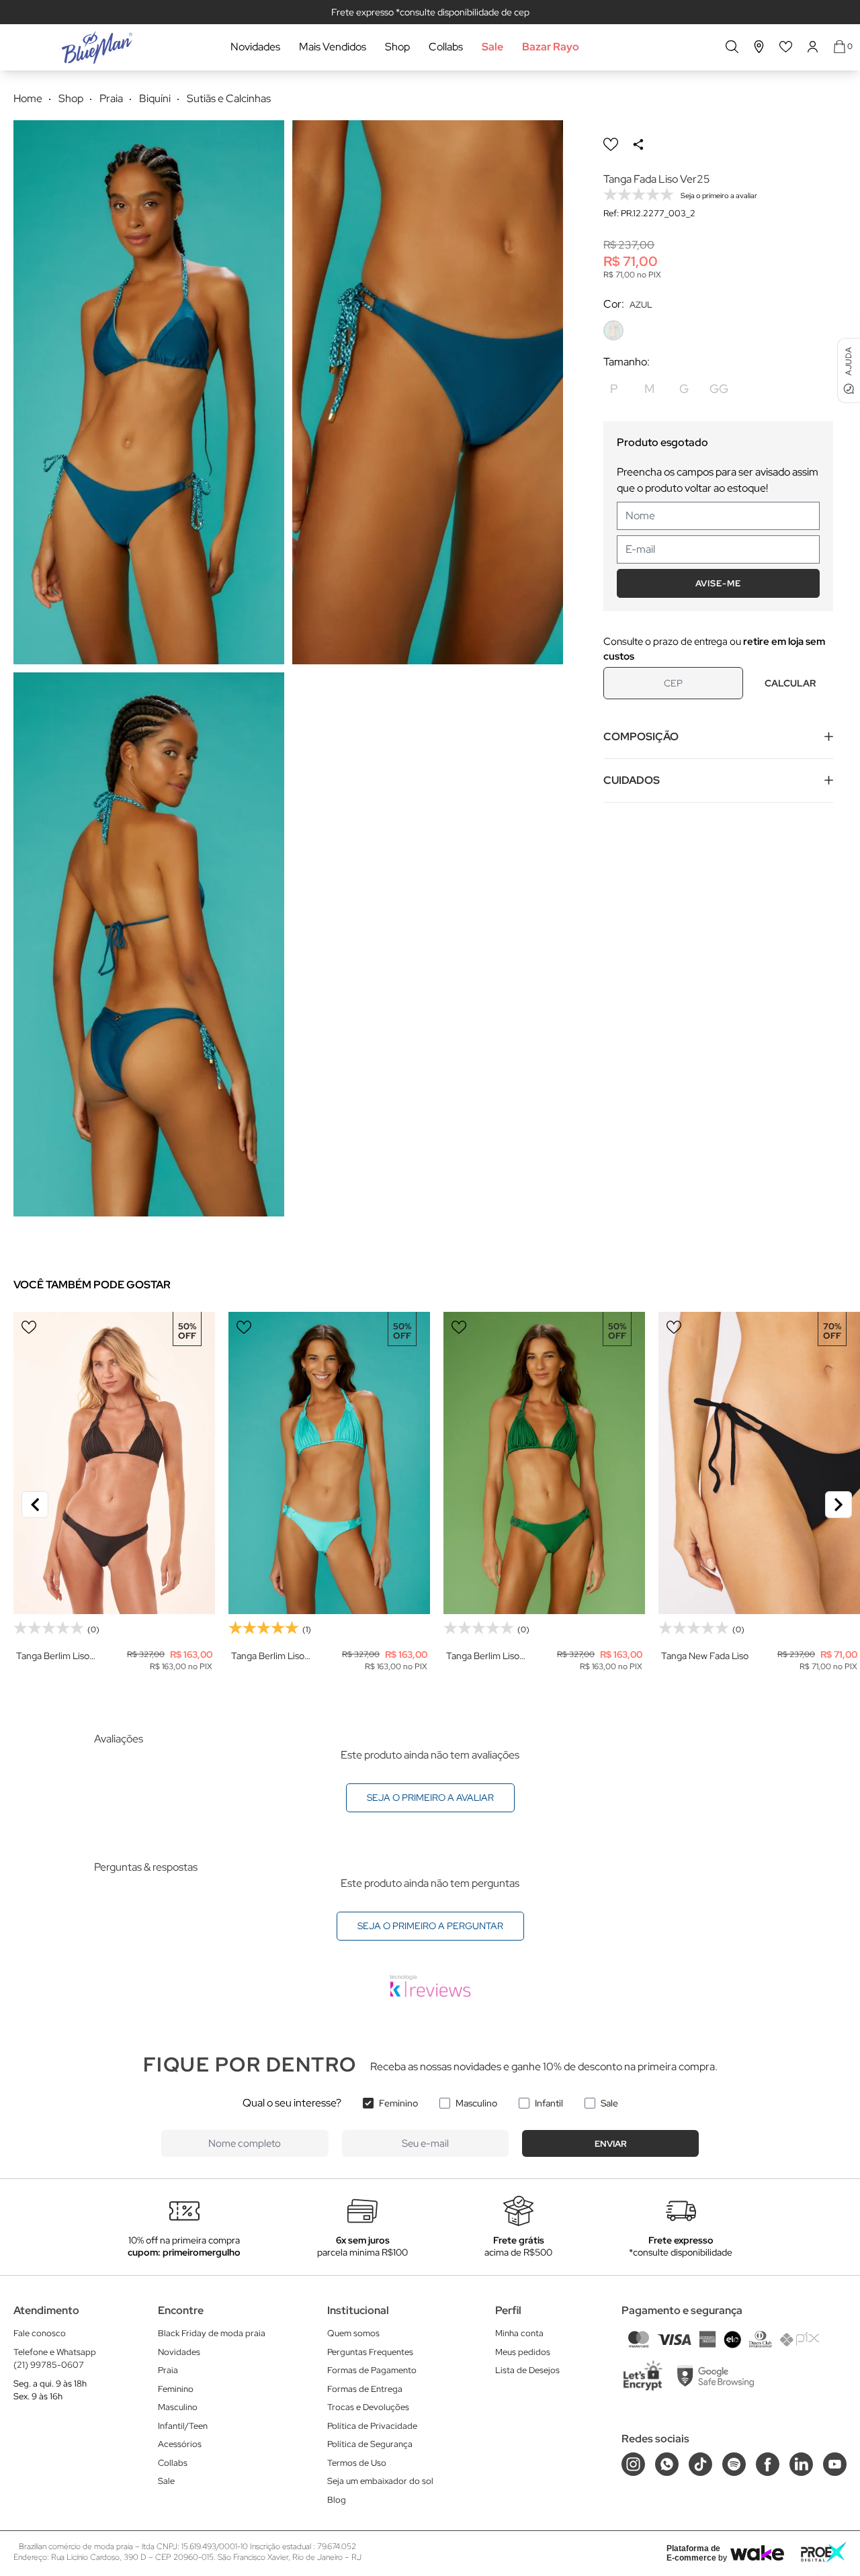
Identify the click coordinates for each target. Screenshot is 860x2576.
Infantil (549, 2103)
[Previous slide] (35, 1505)
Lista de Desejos (527, 2370)
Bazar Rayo (551, 47)
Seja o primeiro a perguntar (430, 1926)
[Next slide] (838, 1505)
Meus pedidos (523, 2352)
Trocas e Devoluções (368, 2407)
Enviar (611, 2144)
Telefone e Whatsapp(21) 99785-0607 (55, 2359)
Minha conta (519, 2333)
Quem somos (353, 2333)
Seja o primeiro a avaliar (430, 1797)
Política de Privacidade (372, 2426)
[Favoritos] (786, 47)
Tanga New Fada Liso (705, 1656)
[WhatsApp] (667, 2464)
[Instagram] (633, 2464)
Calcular (790, 683)
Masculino (476, 2103)
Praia (168, 2370)
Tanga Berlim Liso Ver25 (53, 1656)
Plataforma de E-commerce (693, 2553)
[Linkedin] (801, 2464)
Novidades (255, 47)
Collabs (446, 47)
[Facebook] (768, 2464)
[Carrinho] (840, 47)
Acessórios (180, 2444)
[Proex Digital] (824, 2552)
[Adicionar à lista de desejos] (611, 144)
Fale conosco (40, 2333)
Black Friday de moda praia (212, 2333)
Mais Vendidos (333, 47)
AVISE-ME (718, 583)
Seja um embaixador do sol (380, 2481)
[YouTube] (835, 2464)
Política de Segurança (370, 2444)
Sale (492, 47)
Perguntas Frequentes (370, 2352)
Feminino (398, 2103)
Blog (337, 2500)
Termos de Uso (357, 2463)
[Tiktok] (700, 2464)
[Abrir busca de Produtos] (732, 47)
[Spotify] (734, 2464)
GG (719, 389)
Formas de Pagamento (372, 2370)
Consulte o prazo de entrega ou (714, 649)
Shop (397, 47)
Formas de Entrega (365, 2389)
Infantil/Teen (183, 2426)
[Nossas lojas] (759, 47)
